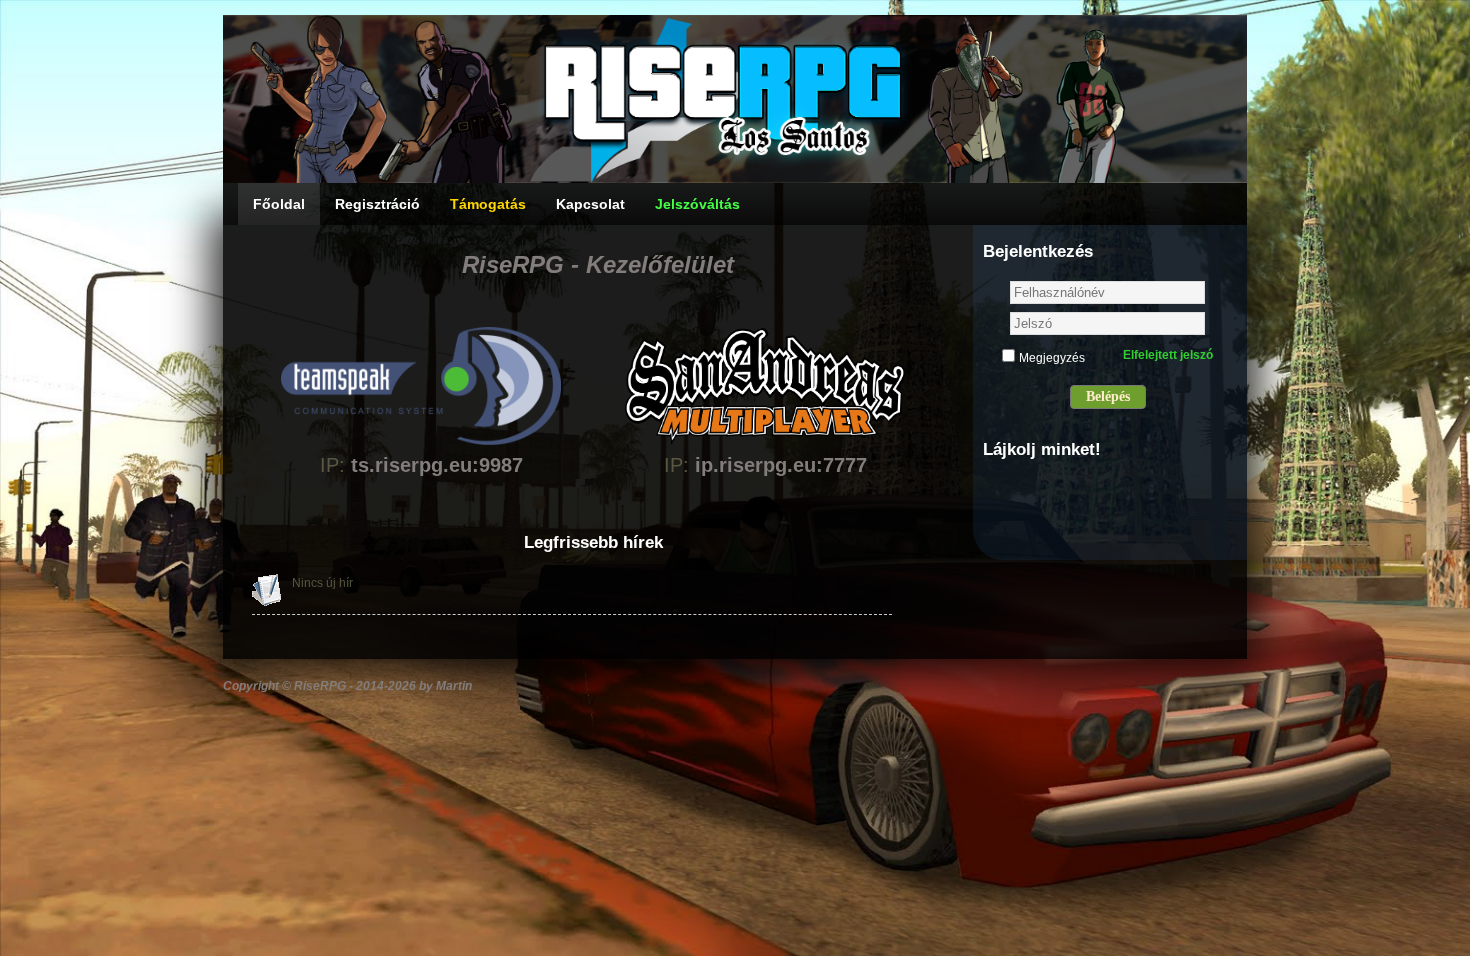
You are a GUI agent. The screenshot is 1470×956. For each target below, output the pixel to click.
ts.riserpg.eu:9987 (437, 465)
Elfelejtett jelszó (1168, 355)
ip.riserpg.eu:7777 (781, 465)
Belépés (1108, 396)
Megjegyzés (1052, 358)
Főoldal (279, 204)
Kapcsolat (590, 204)
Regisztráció (377, 204)
